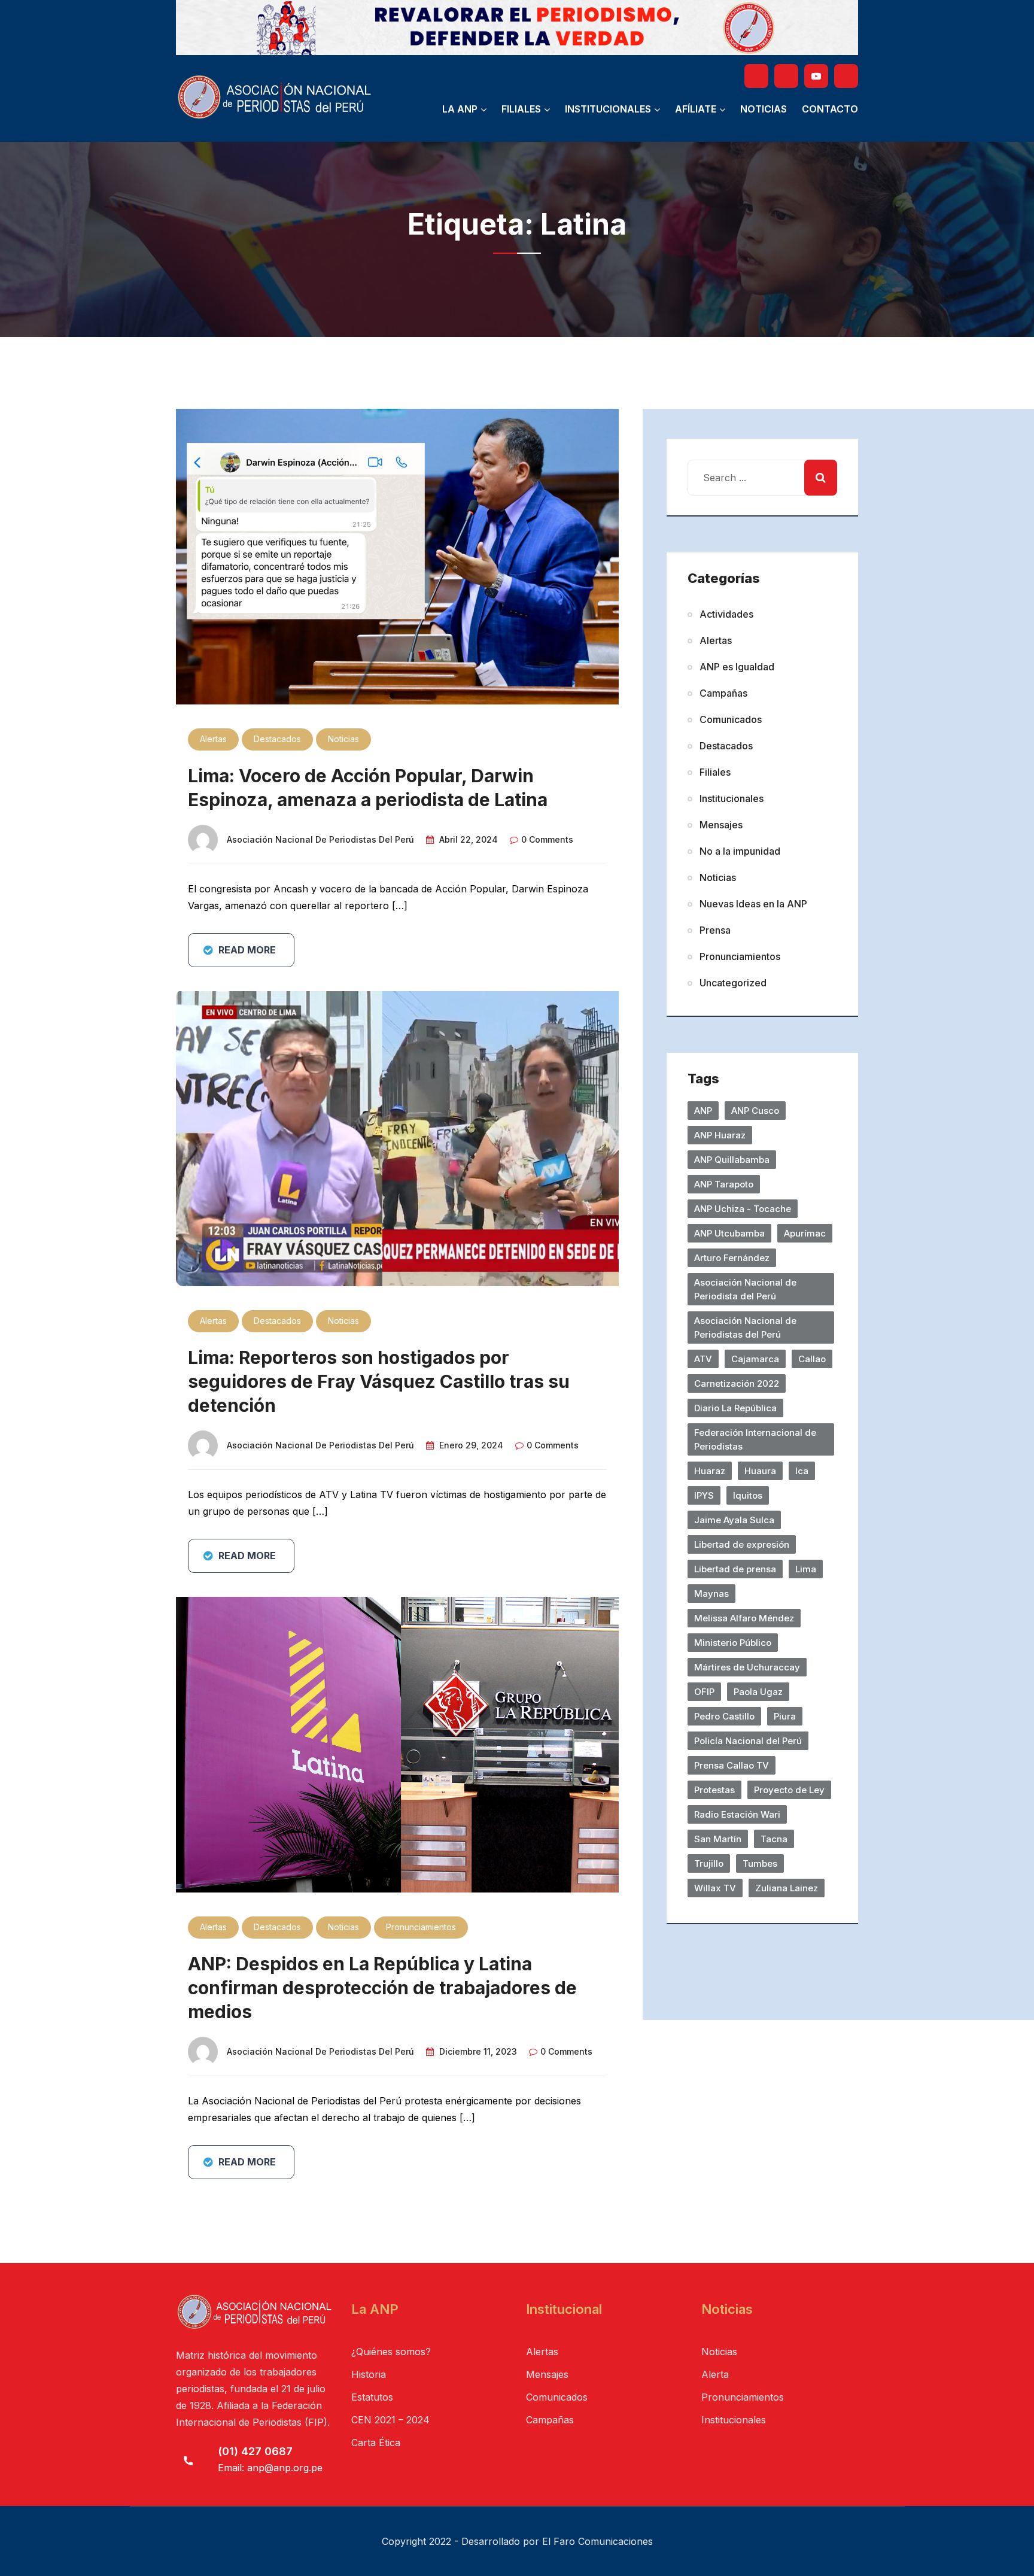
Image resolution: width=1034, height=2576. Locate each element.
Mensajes (721, 825)
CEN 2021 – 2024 (390, 2420)
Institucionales (608, 109)
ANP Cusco (755, 1111)
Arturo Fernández (732, 1258)
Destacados (277, 739)
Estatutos (372, 2397)
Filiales (521, 109)
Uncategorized (733, 983)
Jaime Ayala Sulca (734, 1520)
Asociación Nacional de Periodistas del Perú (320, 839)
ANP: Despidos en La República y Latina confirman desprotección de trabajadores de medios (382, 1988)
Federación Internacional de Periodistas (755, 1439)
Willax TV (715, 1888)
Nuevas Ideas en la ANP (753, 904)
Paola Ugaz (758, 1692)
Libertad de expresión (742, 1544)
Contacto (830, 109)
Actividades (726, 614)
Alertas (213, 739)
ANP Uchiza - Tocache (743, 1209)
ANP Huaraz (720, 1135)
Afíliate (696, 109)
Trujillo (709, 1863)
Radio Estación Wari (737, 1814)
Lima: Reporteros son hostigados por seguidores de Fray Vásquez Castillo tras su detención (379, 1381)
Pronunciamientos (421, 1927)
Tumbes (760, 1863)
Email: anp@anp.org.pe (270, 2468)
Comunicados (731, 719)
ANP (703, 1111)
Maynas (711, 1594)
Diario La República (735, 1408)
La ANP (460, 109)
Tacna (774, 1839)
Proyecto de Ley (789, 1790)
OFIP (704, 1692)
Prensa (715, 930)
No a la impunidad (740, 851)
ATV (703, 1359)
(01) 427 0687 (255, 2451)
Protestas (714, 1790)
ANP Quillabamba (732, 1160)
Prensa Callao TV (732, 1765)
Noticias (764, 109)
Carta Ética (376, 2443)
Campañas (723, 693)
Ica (802, 1471)
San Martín (718, 1839)
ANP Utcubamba (729, 1233)
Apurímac (805, 1233)
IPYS (704, 1495)
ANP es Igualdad (737, 667)
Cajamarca (755, 1359)
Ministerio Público (733, 1643)
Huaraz (710, 1471)
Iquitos (748, 1495)
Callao (812, 1359)
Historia (369, 2374)
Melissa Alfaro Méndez (744, 1618)
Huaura (760, 1471)
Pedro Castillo (724, 1716)
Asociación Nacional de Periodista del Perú (745, 1289)
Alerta (715, 2374)
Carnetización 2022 (737, 1383)
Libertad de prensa (735, 1569)
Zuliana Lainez (787, 1888)
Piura (785, 1716)
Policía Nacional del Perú (748, 1741)
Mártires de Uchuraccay (747, 1667)
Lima (806, 1569)
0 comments (547, 839)
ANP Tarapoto (724, 1184)
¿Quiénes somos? (391, 2352)
